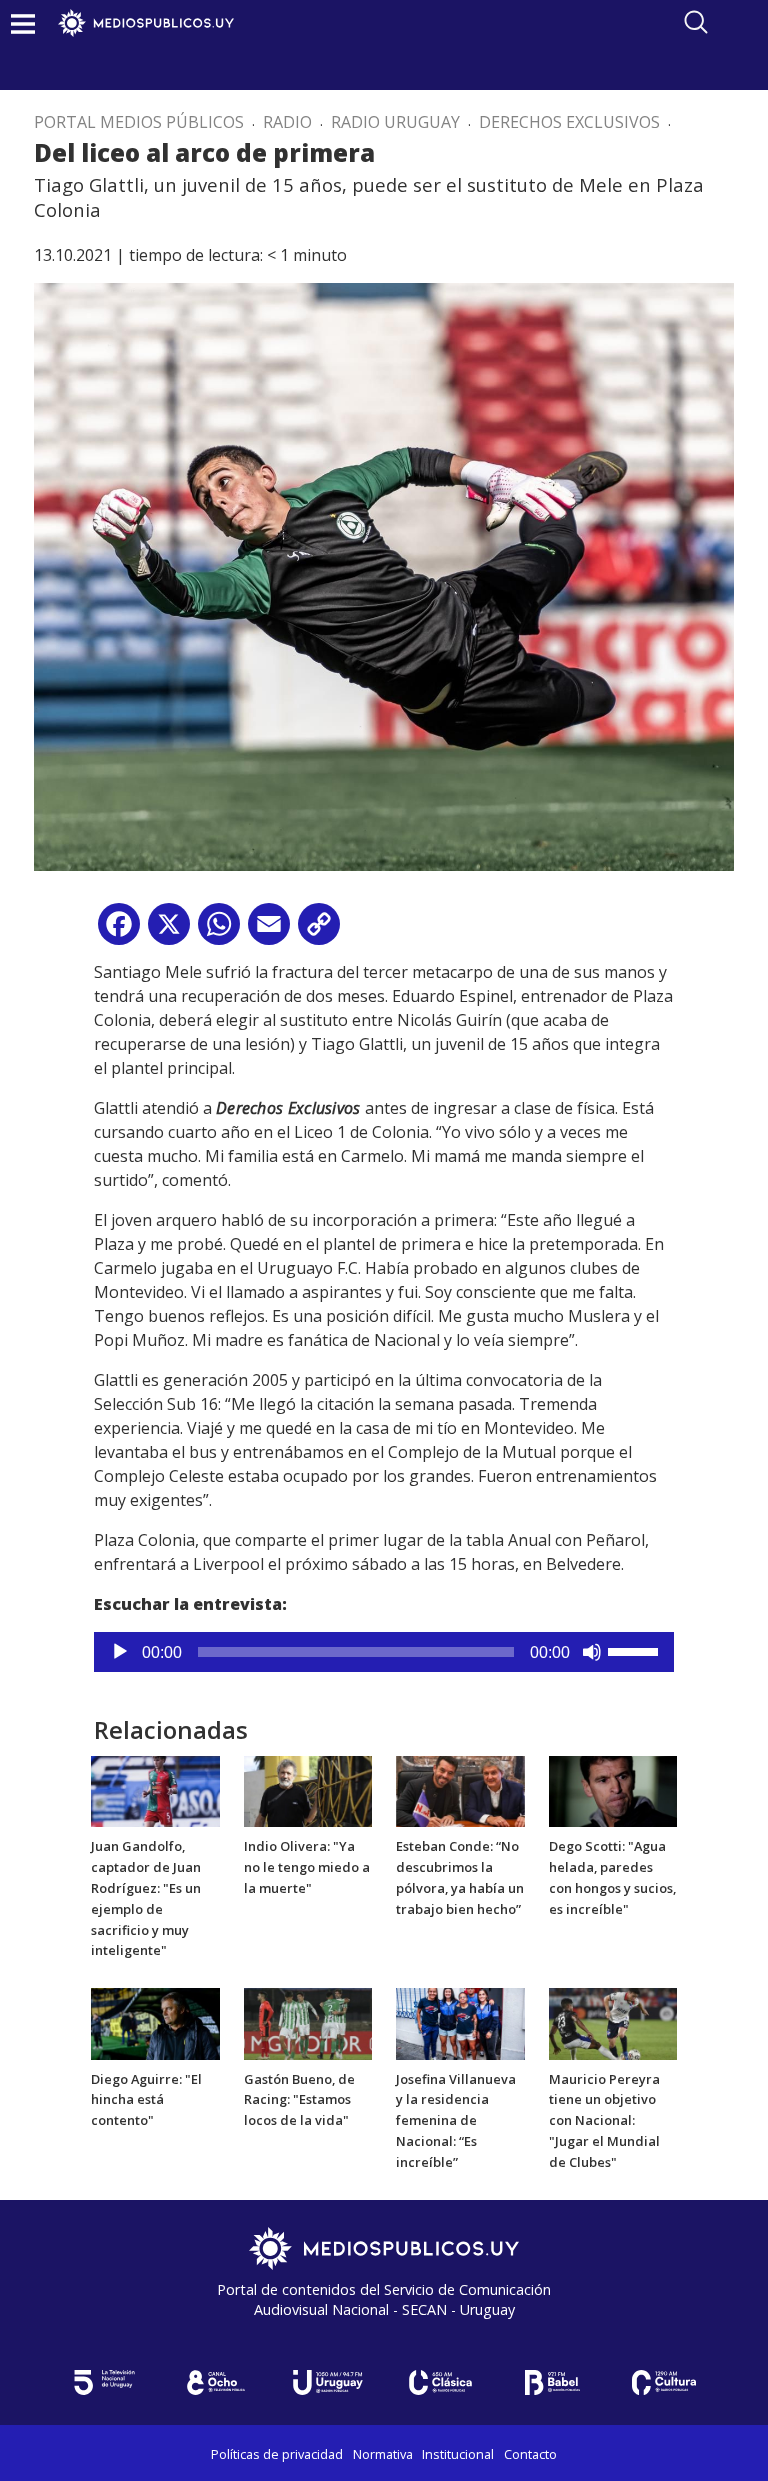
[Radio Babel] (552, 2382)
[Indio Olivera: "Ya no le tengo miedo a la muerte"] (308, 1790)
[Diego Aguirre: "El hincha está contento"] (155, 2022)
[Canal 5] (104, 2382)
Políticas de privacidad (277, 2454)
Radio (287, 122)
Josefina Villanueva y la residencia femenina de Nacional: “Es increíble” (456, 2120)
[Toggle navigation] (23, 23)
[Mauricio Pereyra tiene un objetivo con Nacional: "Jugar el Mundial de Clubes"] (613, 2022)
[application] (384, 1652)
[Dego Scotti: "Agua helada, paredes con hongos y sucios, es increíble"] (613, 1790)
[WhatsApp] (219, 931)
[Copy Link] (319, 931)
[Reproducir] (120, 1652)
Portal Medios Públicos (139, 122)
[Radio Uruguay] (328, 2382)
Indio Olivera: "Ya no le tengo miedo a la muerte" (307, 1867)
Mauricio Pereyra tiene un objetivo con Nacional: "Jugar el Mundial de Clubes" (604, 2120)
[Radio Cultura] (664, 2382)
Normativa (383, 2454)
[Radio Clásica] (440, 2382)
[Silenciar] (592, 1652)
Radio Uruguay (395, 122)
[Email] (269, 931)
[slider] (636, 1650)
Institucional (458, 2454)
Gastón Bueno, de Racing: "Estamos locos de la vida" (299, 2100)
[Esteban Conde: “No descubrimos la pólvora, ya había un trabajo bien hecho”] (460, 1790)
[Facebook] (119, 931)
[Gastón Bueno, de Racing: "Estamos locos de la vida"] (308, 2022)
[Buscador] (696, 22)
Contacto (530, 2454)
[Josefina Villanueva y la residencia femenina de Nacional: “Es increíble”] (460, 2022)
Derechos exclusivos (569, 122)
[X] (169, 931)
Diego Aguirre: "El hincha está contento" (146, 2100)
